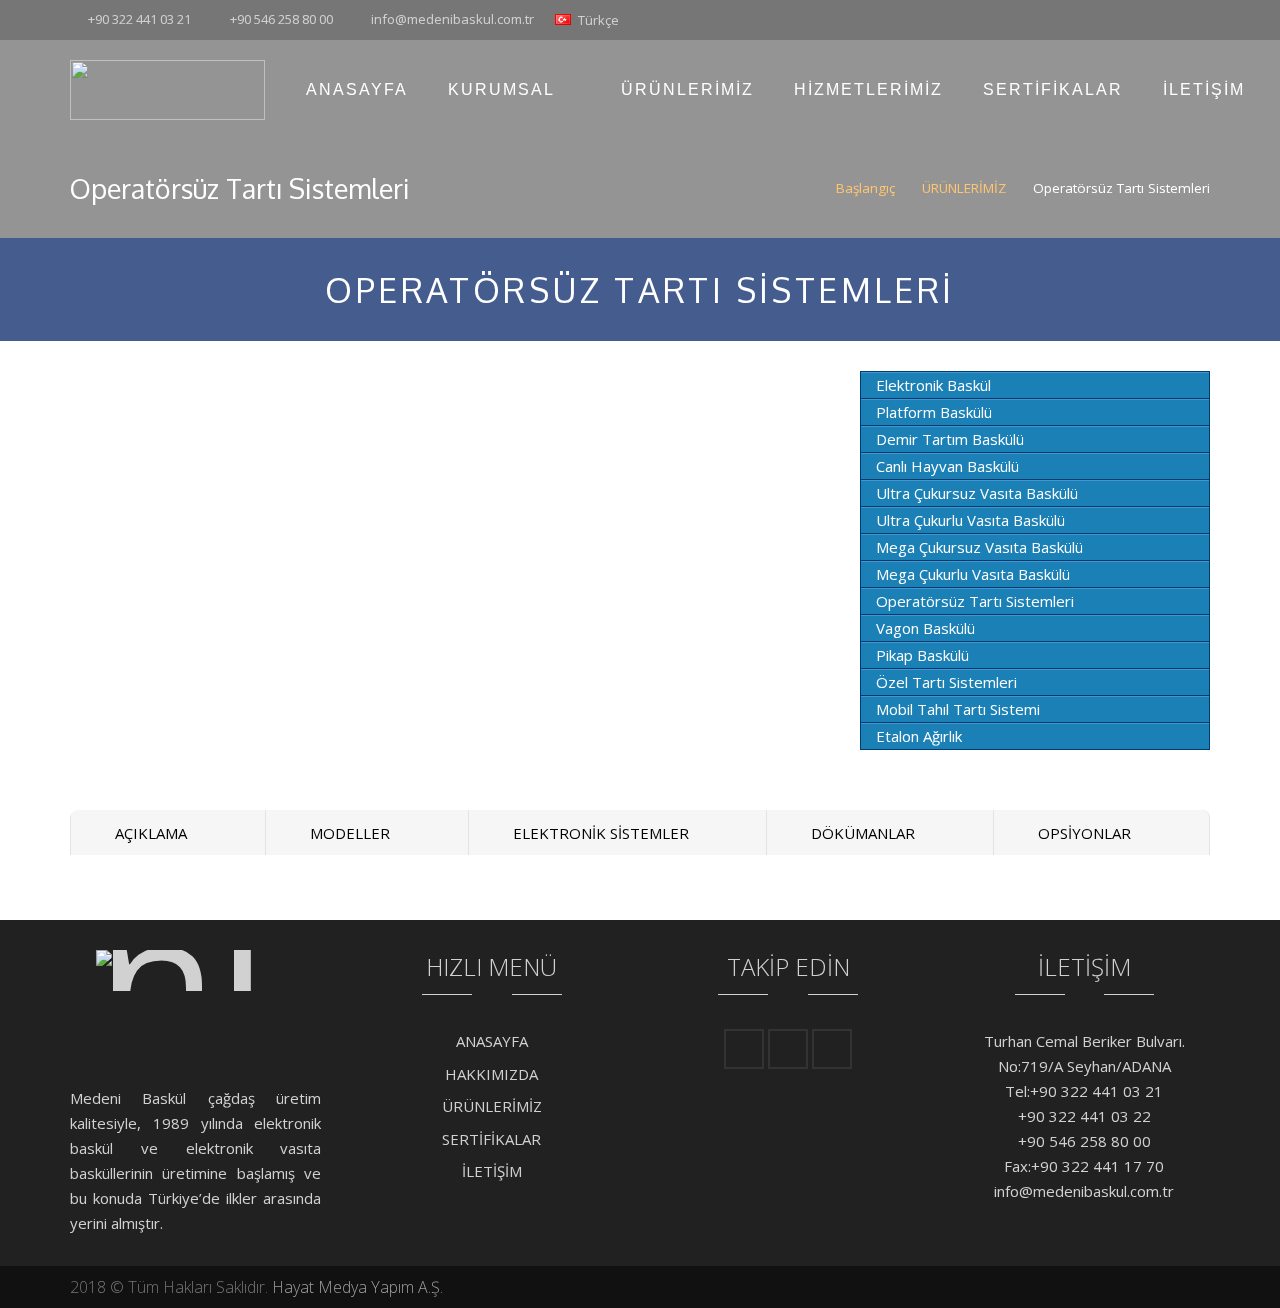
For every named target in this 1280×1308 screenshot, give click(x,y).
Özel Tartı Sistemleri (946, 682)
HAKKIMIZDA (491, 1074)
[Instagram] (1192, 20)
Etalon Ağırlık (919, 736)
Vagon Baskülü (925, 628)
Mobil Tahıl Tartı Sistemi (958, 709)
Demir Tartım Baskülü (950, 439)
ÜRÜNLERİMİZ (964, 188)
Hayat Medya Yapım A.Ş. (357, 1287)
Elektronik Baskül (933, 385)
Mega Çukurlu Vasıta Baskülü (973, 574)
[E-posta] (744, 1049)
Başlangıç (865, 188)
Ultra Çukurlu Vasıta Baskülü (970, 520)
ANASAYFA (492, 1041)
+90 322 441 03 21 (139, 19)
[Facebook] (1156, 20)
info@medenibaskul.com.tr (452, 19)
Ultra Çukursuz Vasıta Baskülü (977, 493)
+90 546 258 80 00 (281, 19)
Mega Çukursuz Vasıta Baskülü (979, 547)
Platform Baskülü (934, 412)
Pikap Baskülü (922, 655)
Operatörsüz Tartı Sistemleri (975, 601)
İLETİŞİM (492, 1171)
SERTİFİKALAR (491, 1139)
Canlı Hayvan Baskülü (947, 466)
